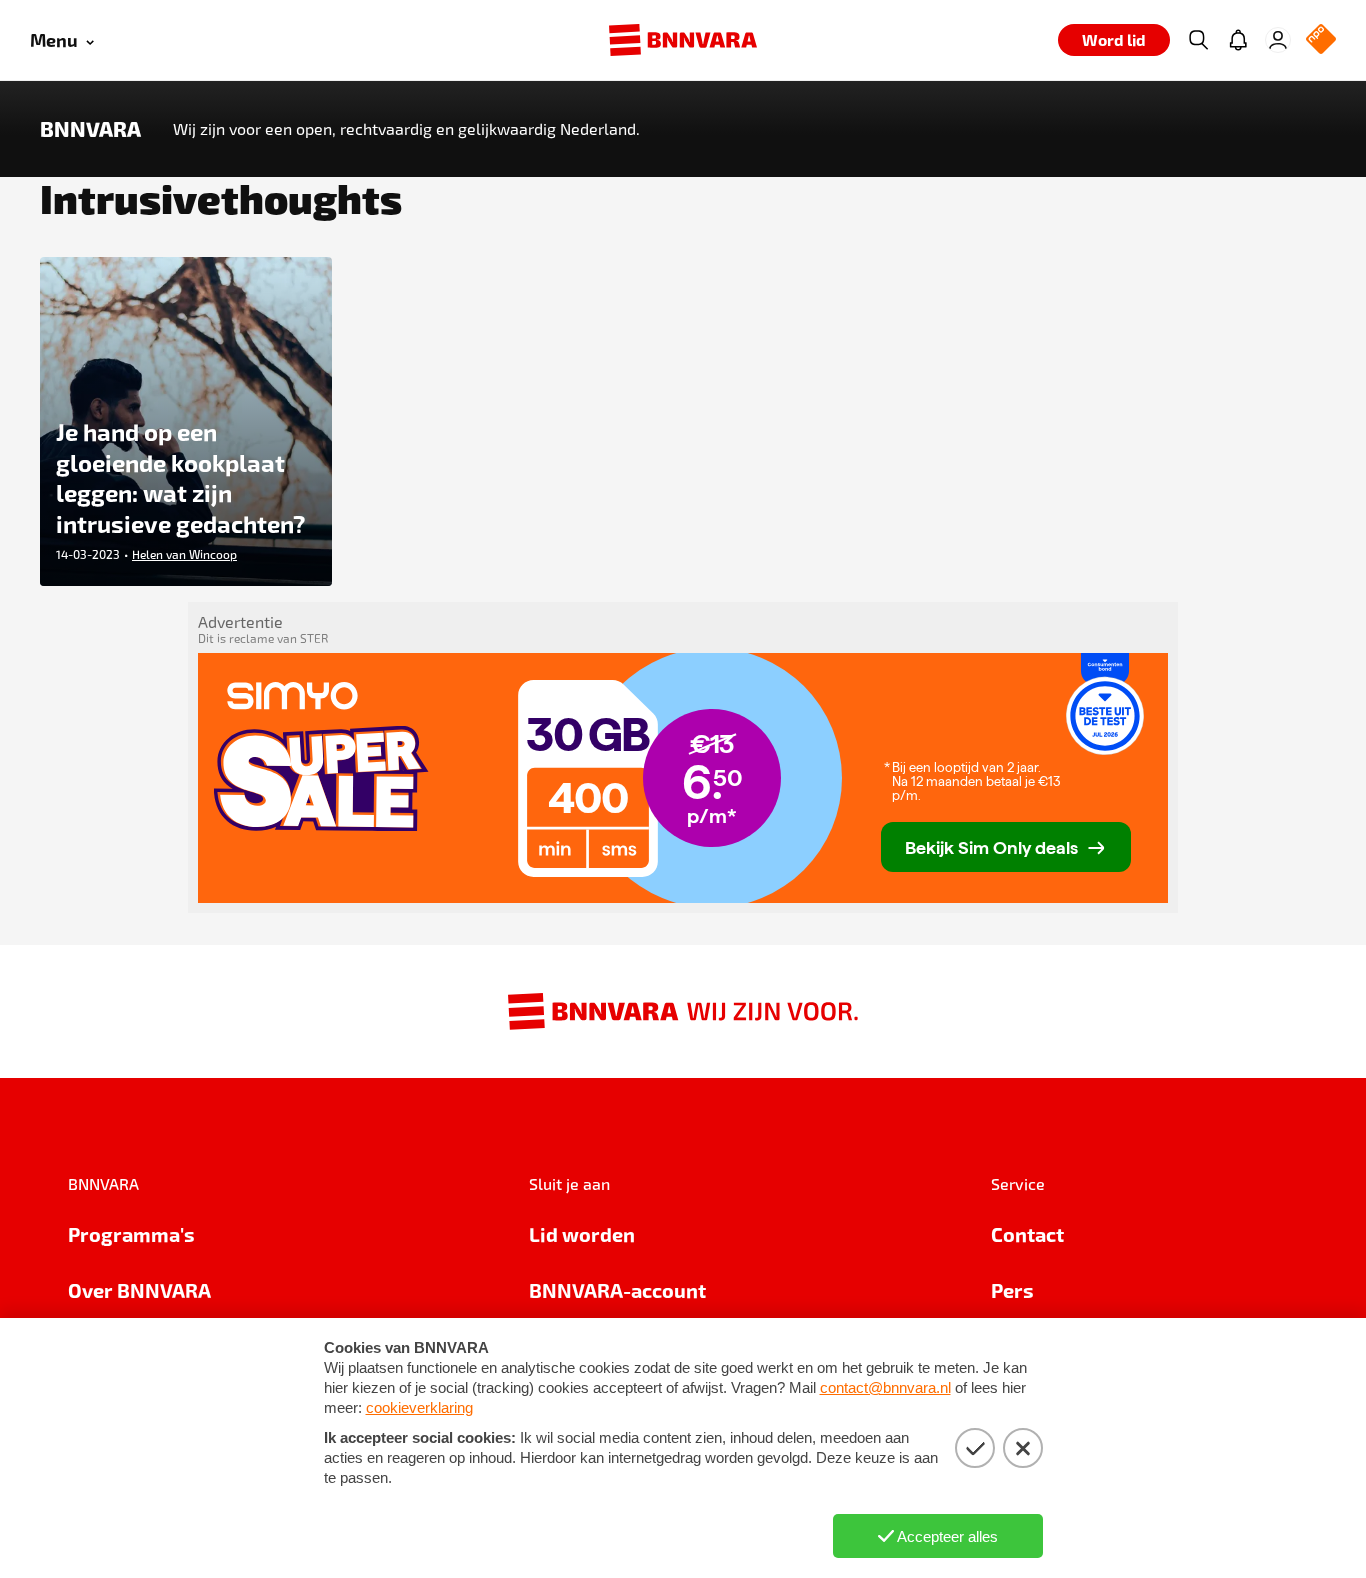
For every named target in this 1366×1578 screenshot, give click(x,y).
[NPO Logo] (1321, 40)
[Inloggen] (1278, 40)
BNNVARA (90, 129)
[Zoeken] (1198, 40)
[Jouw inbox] (1238, 40)
